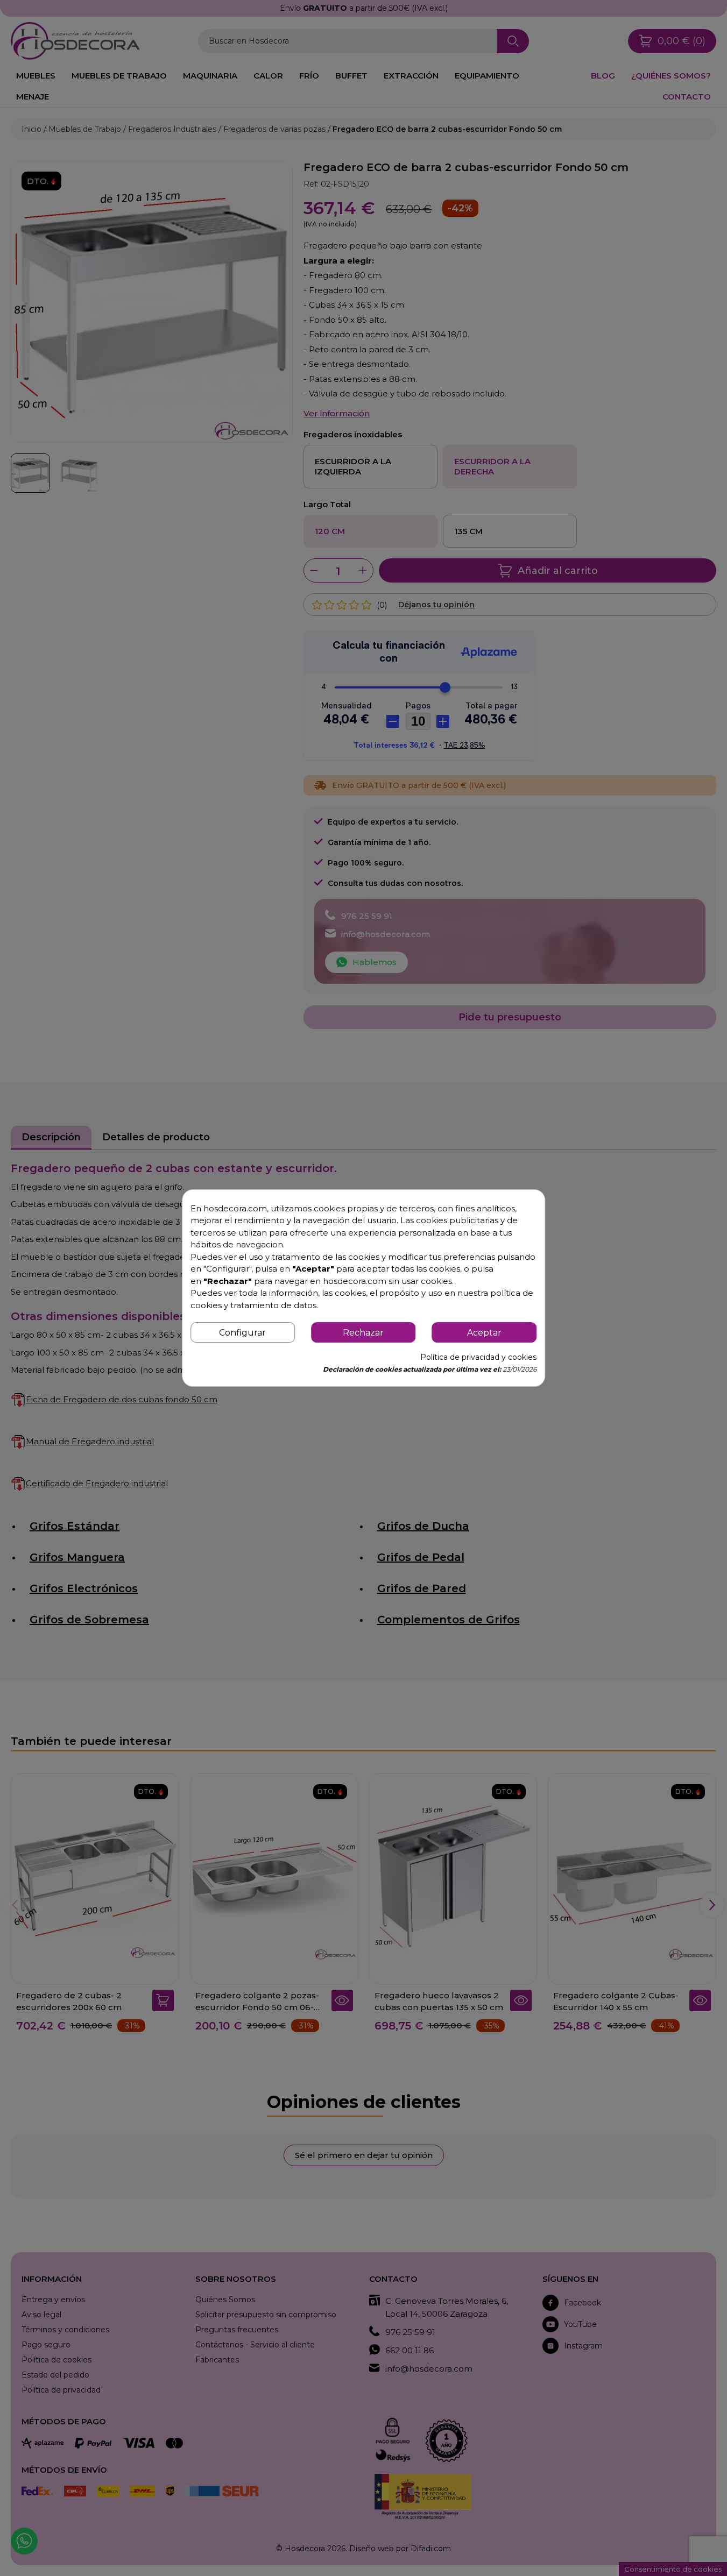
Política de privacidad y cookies (478, 1357)
